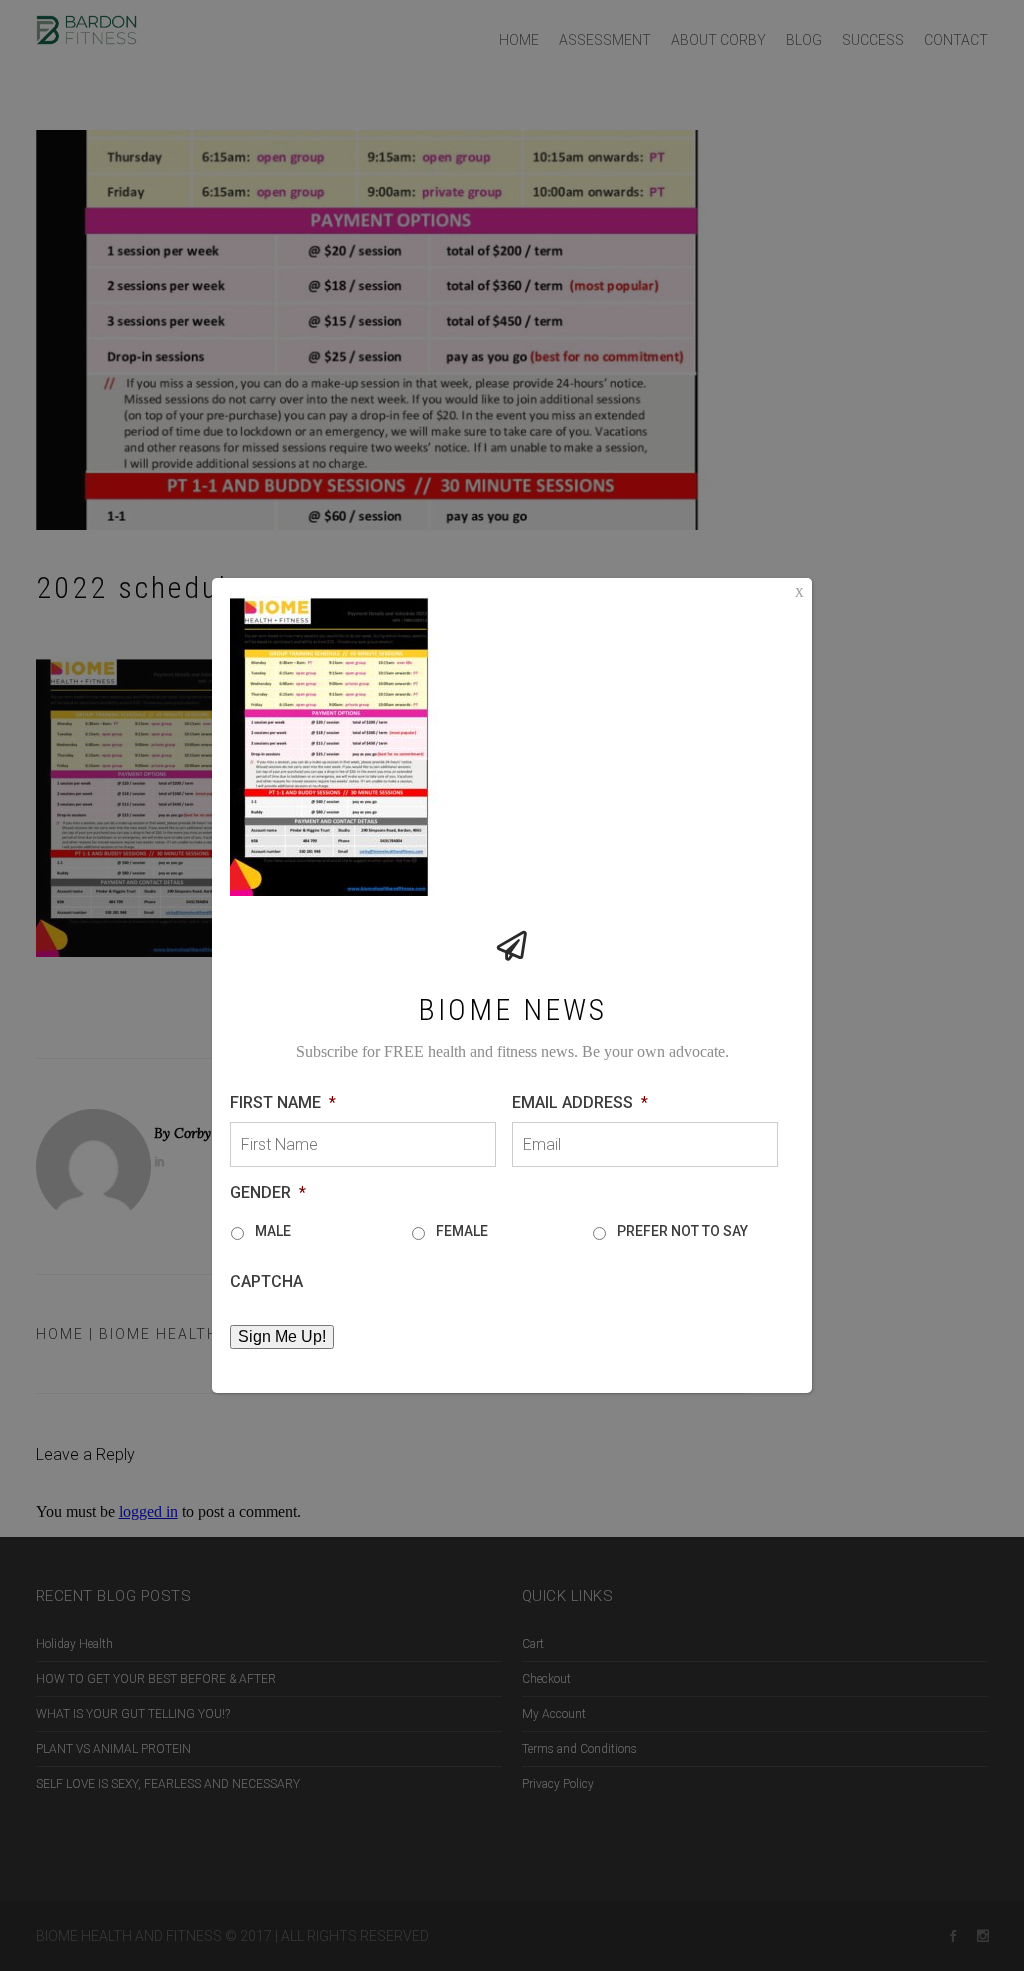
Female (462, 1231)
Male (273, 1231)
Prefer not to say (682, 1231)
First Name (283, 1102)
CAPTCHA (266, 1281)
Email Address (580, 1102)
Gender (268, 1192)
